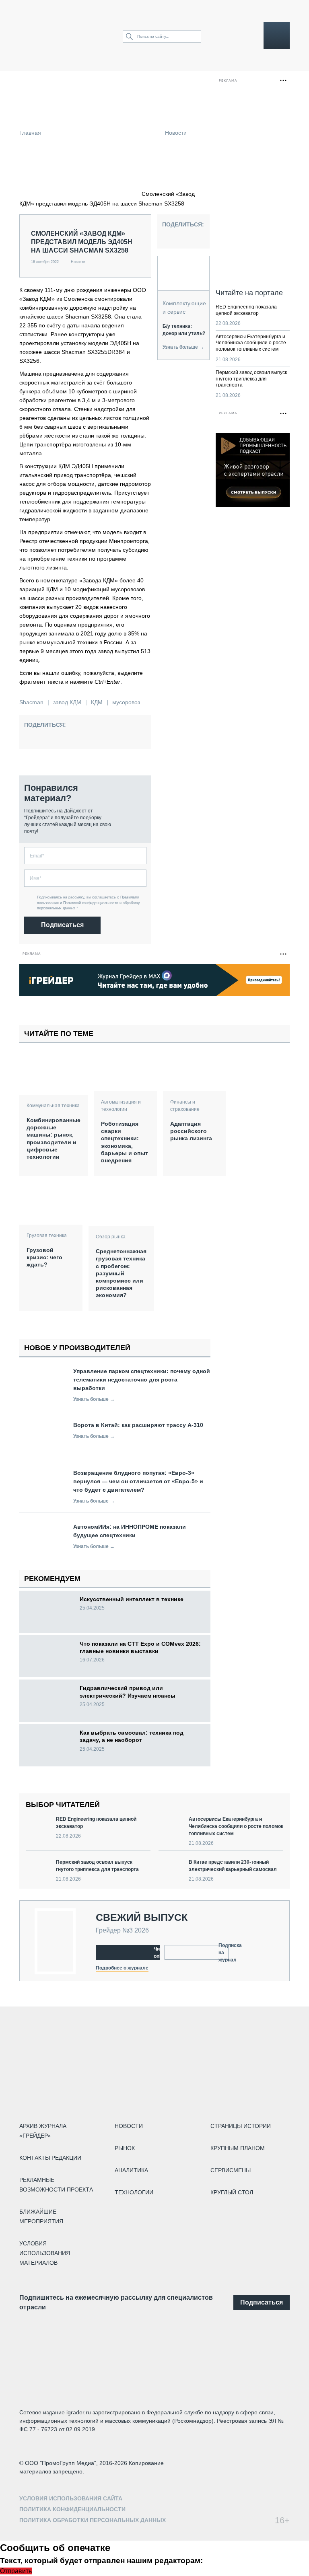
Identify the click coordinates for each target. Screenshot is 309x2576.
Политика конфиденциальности (72, 2509)
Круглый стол (232, 2192)
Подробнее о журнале (122, 1968)
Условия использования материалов (45, 2253)
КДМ (97, 702)
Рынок (125, 2148)
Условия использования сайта (71, 2498)
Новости (176, 133)
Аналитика (131, 2170)
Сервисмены (231, 2170)
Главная (30, 133)
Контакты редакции (50, 2158)
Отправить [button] (16, 2571)
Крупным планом (238, 2148)
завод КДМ (67, 702)
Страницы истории (241, 2126)
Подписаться (62, 925)
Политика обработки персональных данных (93, 2520)
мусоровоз (126, 702)
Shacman (31, 702)
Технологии (134, 2192)
